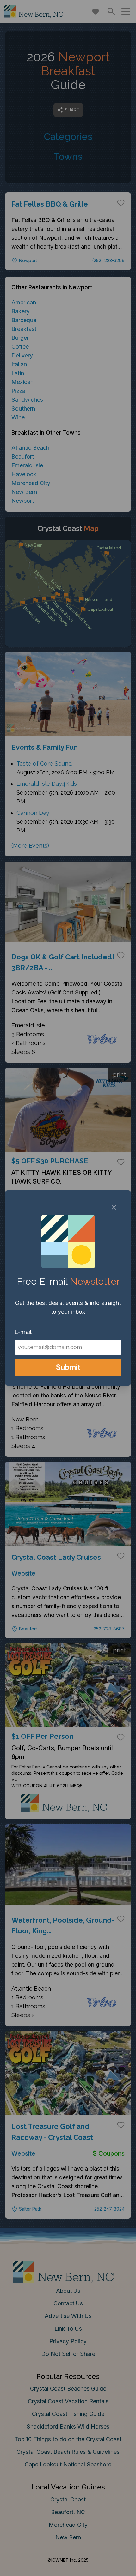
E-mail (23, 1332)
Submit (68, 1367)
